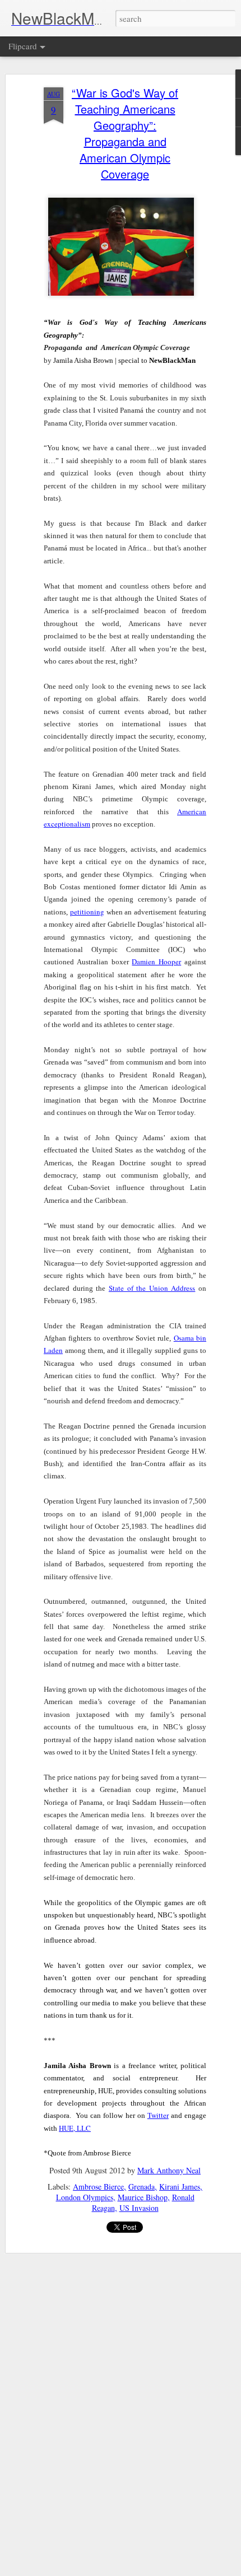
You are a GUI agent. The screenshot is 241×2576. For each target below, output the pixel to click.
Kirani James (180, 2187)
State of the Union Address (152, 1288)
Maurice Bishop (143, 2197)
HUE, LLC (75, 2128)
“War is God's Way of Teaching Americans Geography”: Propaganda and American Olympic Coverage (125, 133)
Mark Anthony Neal (169, 2170)
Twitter (158, 2115)
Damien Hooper (156, 962)
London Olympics (85, 2197)
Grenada (142, 2187)
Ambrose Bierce (98, 2187)
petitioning (87, 912)
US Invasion (139, 2208)
